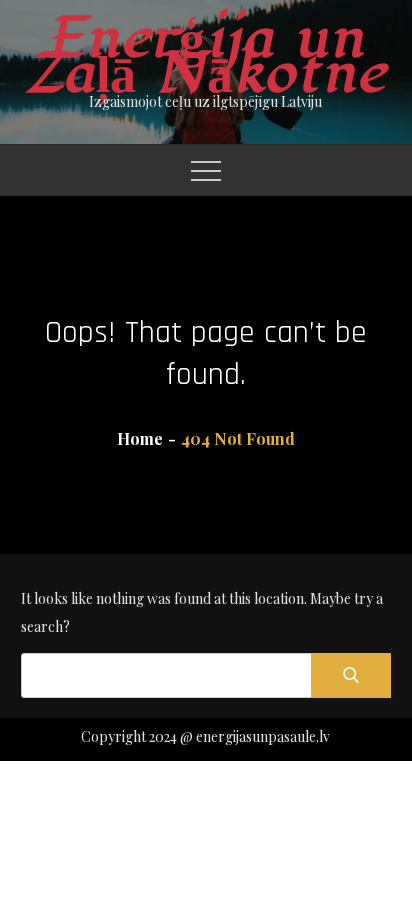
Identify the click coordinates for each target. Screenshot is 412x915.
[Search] (351, 675)
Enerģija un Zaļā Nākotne (206, 56)
